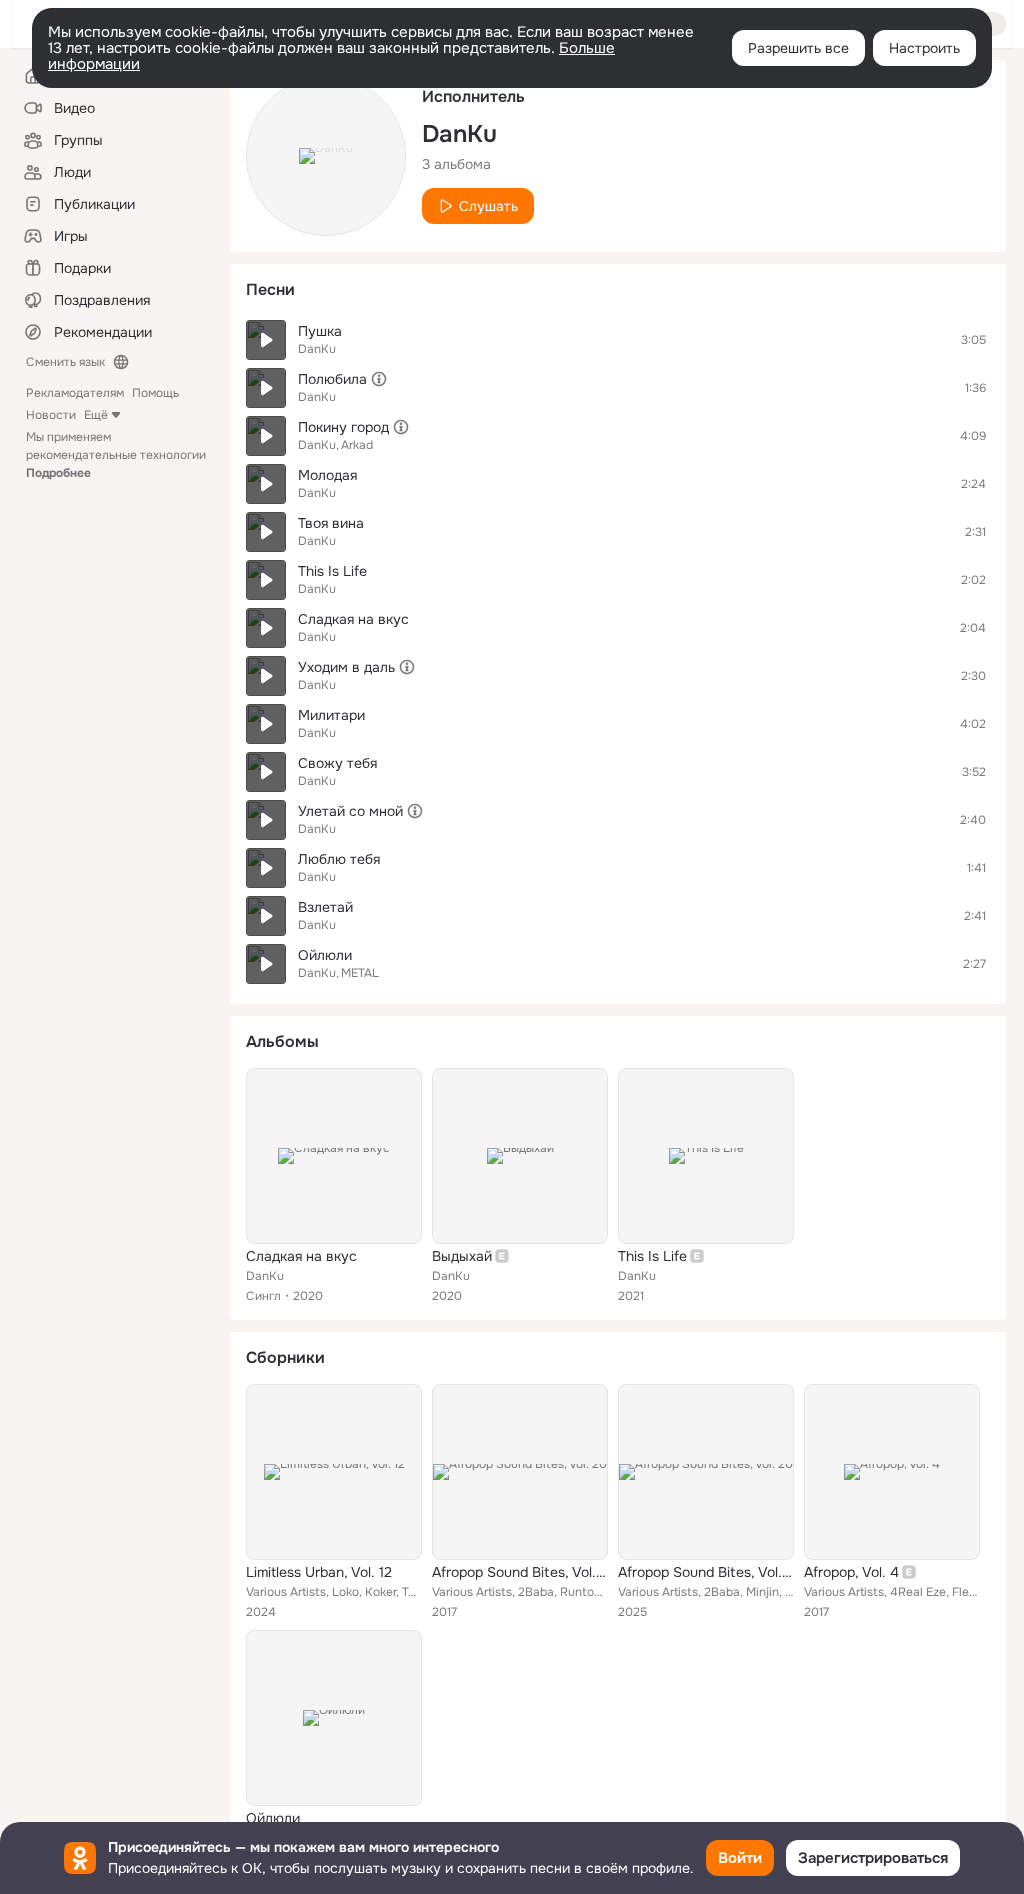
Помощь (155, 393)
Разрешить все (798, 48)
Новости (51, 415)
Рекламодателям (75, 393)
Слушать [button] (488, 206)
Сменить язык (65, 362)
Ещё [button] (96, 415)
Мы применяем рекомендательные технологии (116, 455)
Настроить (924, 48)
